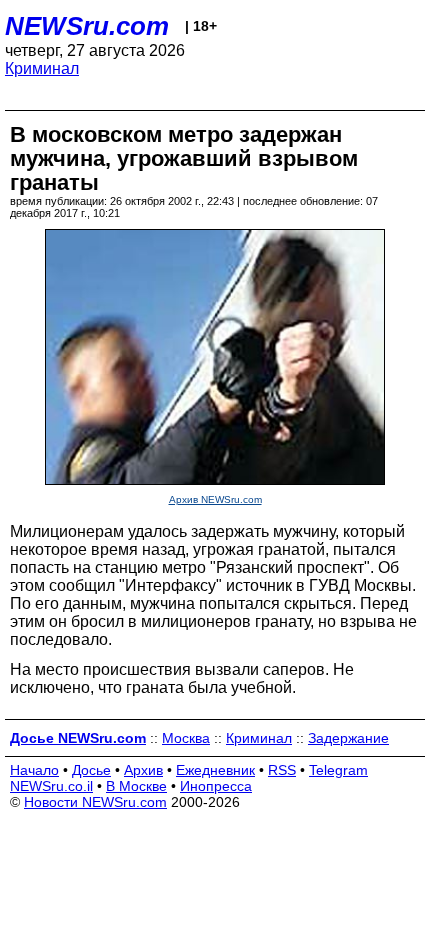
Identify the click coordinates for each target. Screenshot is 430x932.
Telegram (338, 770)
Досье (91, 770)
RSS (282, 770)
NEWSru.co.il (51, 786)
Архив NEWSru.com (215, 499)
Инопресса (216, 786)
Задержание (348, 738)
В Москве (136, 786)
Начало (34, 770)
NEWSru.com (87, 26)
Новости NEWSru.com (95, 802)
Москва (186, 738)
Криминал (42, 68)
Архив (143, 770)
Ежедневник (215, 770)
